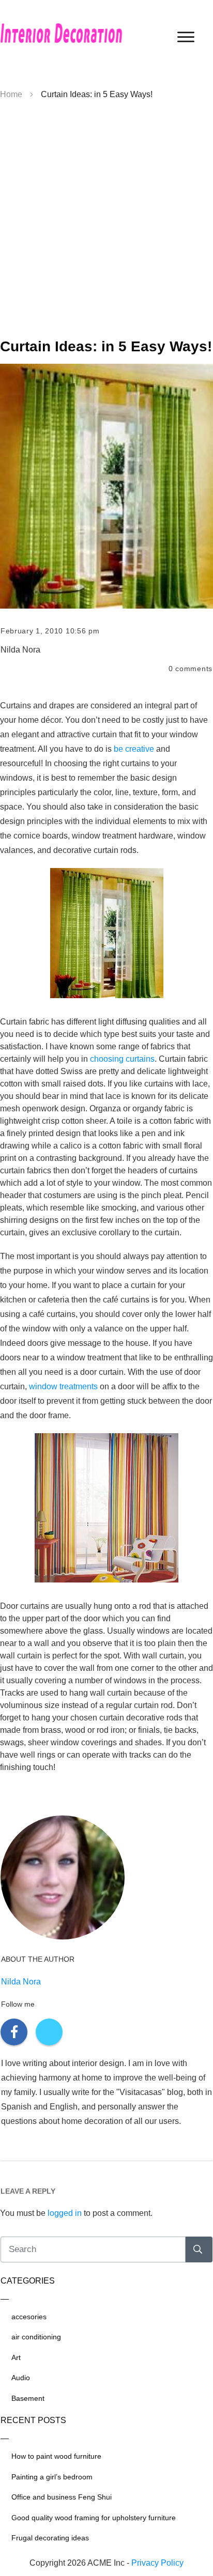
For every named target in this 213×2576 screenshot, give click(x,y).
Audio (21, 2378)
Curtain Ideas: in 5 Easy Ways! (106, 346)
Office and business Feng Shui (62, 2497)
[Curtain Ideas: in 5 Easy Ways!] (106, 486)
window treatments (63, 1386)
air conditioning (36, 2337)
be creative (134, 749)
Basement (28, 2398)
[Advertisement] (106, 223)
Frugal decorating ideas (50, 2538)
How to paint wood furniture (56, 2456)
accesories (29, 2317)
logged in (65, 2213)
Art (16, 2357)
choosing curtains (122, 1059)
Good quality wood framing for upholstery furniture (94, 2518)
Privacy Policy (157, 2563)
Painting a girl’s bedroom (52, 2477)
